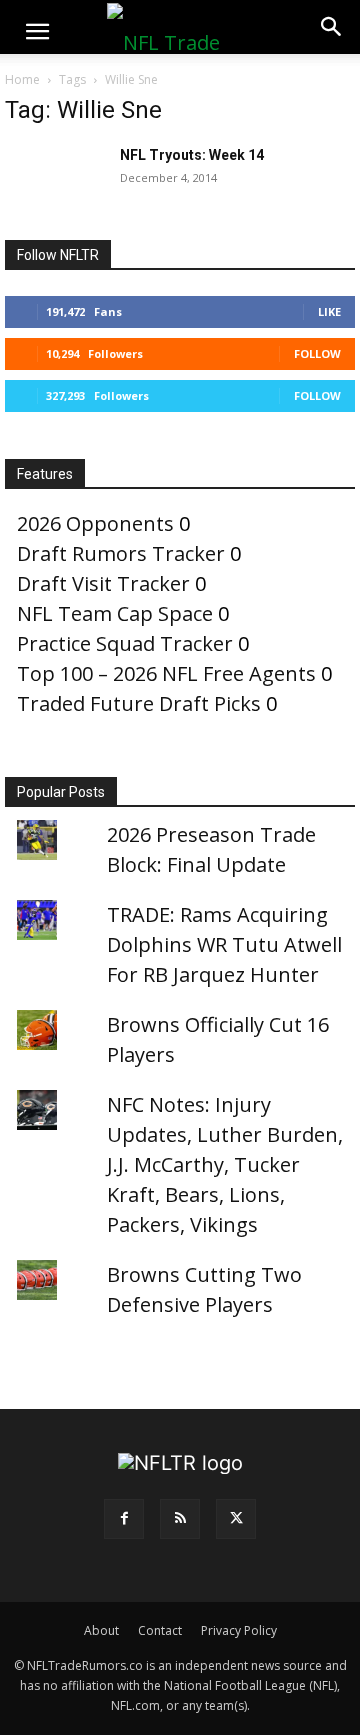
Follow (317, 353)
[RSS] (180, 1519)
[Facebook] (124, 1519)
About (101, 1630)
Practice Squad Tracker (125, 643)
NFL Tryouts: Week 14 (192, 155)
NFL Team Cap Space (115, 613)
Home (22, 79)
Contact (160, 1630)
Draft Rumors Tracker (121, 553)
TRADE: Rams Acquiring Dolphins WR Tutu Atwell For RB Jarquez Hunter (224, 944)
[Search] (332, 27)
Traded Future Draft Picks (139, 703)
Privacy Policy (239, 1630)
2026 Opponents (95, 523)
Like (329, 311)
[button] (37, 32)
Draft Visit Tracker (103, 583)
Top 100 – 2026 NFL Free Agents (166, 673)
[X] (236, 1519)
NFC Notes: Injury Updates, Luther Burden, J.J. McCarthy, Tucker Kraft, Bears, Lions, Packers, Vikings (225, 1164)
